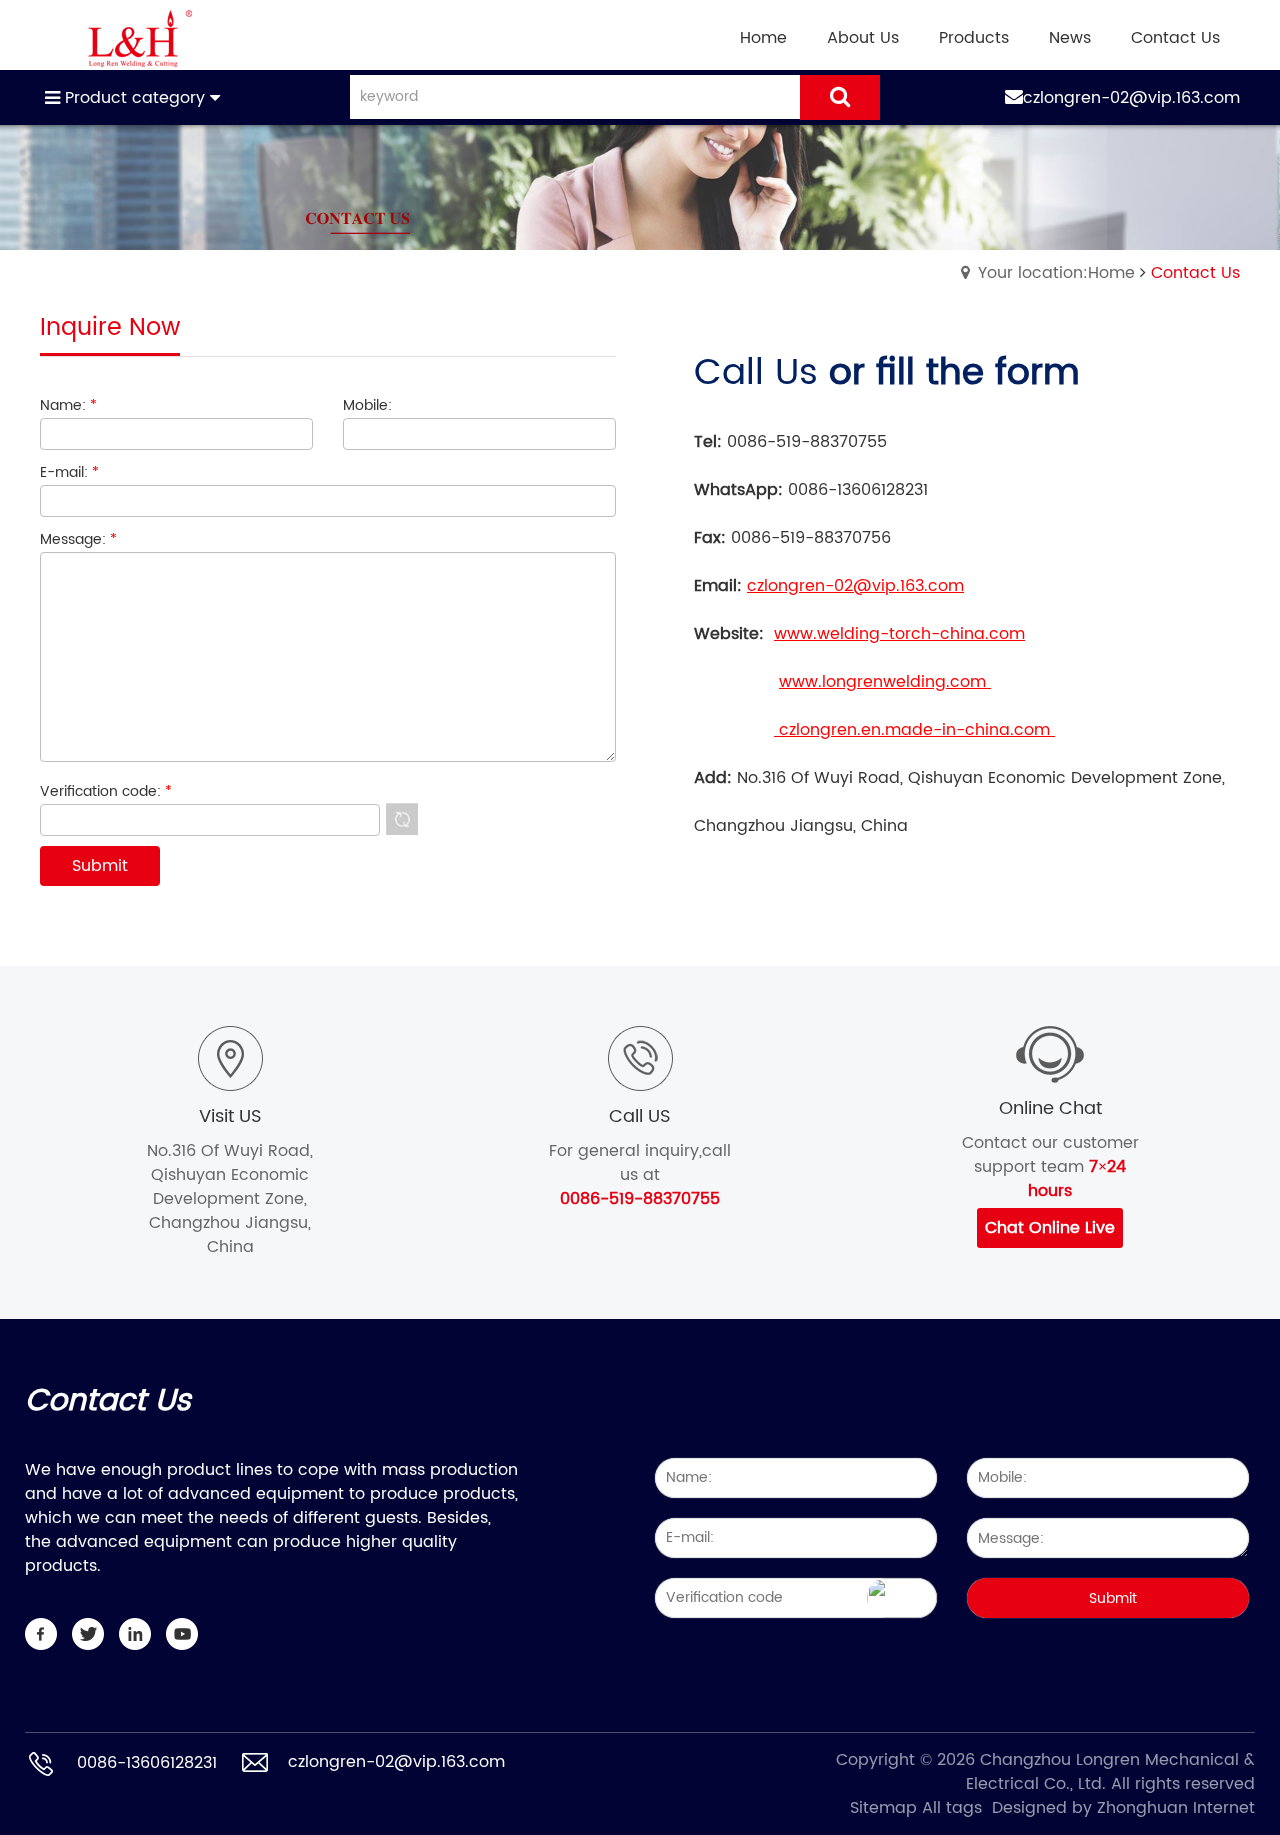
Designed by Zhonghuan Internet (1123, 1808)
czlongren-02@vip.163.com (1131, 98)
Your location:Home (1056, 273)
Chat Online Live (1050, 1228)
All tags (952, 1808)
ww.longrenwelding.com (891, 682)
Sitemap (883, 1808)
